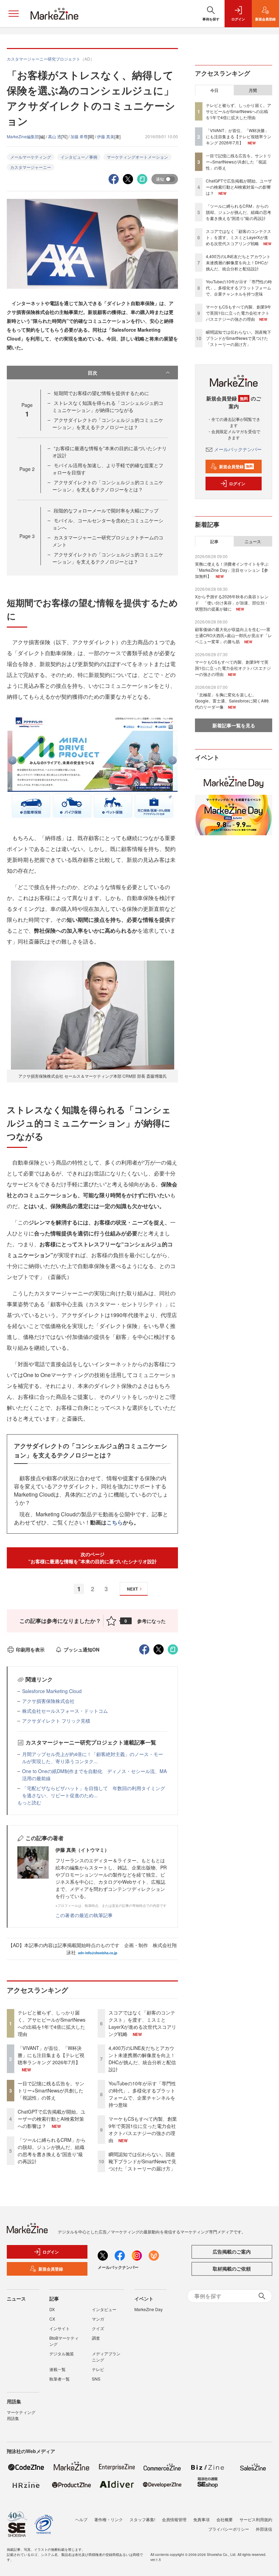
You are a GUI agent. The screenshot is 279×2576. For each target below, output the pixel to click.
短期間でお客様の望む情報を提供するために (101, 393)
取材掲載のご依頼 (232, 2269)
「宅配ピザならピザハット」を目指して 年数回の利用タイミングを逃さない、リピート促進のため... (94, 1792)
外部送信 (264, 2529)
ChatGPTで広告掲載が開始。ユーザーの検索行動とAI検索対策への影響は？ (52, 2119)
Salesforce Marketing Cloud (52, 1691)
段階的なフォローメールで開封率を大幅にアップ (106, 510)
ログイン (237, 484)
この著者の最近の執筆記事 (84, 1915)
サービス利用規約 (256, 2519)
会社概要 (225, 2519)
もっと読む (29, 1802)
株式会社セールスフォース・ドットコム (65, 1711)
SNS (96, 2379)
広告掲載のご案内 (232, 2251)
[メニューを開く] (14, 14)
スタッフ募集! (142, 2519)
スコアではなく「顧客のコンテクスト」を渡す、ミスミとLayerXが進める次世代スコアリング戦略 (142, 2023)
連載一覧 (58, 2369)
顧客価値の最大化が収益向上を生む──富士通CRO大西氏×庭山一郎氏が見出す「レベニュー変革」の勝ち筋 (233, 635)
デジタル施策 (62, 2353)
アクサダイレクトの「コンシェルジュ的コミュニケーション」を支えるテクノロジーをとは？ (108, 486)
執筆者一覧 (60, 2379)
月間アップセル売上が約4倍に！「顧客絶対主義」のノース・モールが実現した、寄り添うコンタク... (93, 1758)
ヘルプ (81, 2519)
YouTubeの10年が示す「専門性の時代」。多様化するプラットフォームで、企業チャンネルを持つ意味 (142, 2094)
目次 (93, 373)
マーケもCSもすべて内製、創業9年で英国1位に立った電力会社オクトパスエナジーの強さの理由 (143, 2129)
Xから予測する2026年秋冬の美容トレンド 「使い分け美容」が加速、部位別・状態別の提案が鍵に (232, 603)
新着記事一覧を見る (234, 725)
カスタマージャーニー (31, 167)
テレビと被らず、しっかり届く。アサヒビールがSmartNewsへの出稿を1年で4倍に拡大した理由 (52, 2023)
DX (52, 2309)
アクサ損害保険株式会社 (48, 1701)
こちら (115, 1522)
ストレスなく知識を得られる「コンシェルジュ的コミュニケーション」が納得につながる (108, 406)
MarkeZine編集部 (23, 136)
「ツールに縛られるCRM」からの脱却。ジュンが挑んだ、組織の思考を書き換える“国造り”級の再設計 (52, 2151)
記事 (214, 541)
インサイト (60, 2328)
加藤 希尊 (79, 136)
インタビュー (104, 2309)
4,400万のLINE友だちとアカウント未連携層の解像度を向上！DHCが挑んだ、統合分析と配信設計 (142, 2059)
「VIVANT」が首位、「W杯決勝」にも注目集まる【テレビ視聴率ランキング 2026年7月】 (51, 2055)
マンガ (98, 2319)
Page (27, 469)
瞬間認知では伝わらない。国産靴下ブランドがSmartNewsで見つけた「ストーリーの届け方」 (142, 2161)
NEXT (132, 1589)
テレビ (98, 2369)
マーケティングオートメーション (137, 157)
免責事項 (201, 2519)
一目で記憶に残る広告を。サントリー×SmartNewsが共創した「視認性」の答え (51, 2090)
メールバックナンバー (238, 449)
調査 (96, 2338)
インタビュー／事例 (79, 157)
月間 (253, 90)
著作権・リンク (109, 2519)
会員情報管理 (174, 2519)
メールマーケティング (31, 157)
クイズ (98, 2328)
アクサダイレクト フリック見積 (56, 1721)
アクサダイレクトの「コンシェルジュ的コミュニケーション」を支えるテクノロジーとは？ (108, 423)
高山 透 (55, 136)
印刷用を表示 (30, 1649)
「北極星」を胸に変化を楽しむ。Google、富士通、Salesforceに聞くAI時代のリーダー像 (232, 701)
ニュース (253, 541)
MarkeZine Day (149, 2309)
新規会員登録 (236, 467)
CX (52, 2319)
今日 (214, 90)
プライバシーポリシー (229, 2529)
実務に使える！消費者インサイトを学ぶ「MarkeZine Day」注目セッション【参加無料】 (232, 570)
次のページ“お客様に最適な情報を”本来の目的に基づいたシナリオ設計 (93, 1558)
